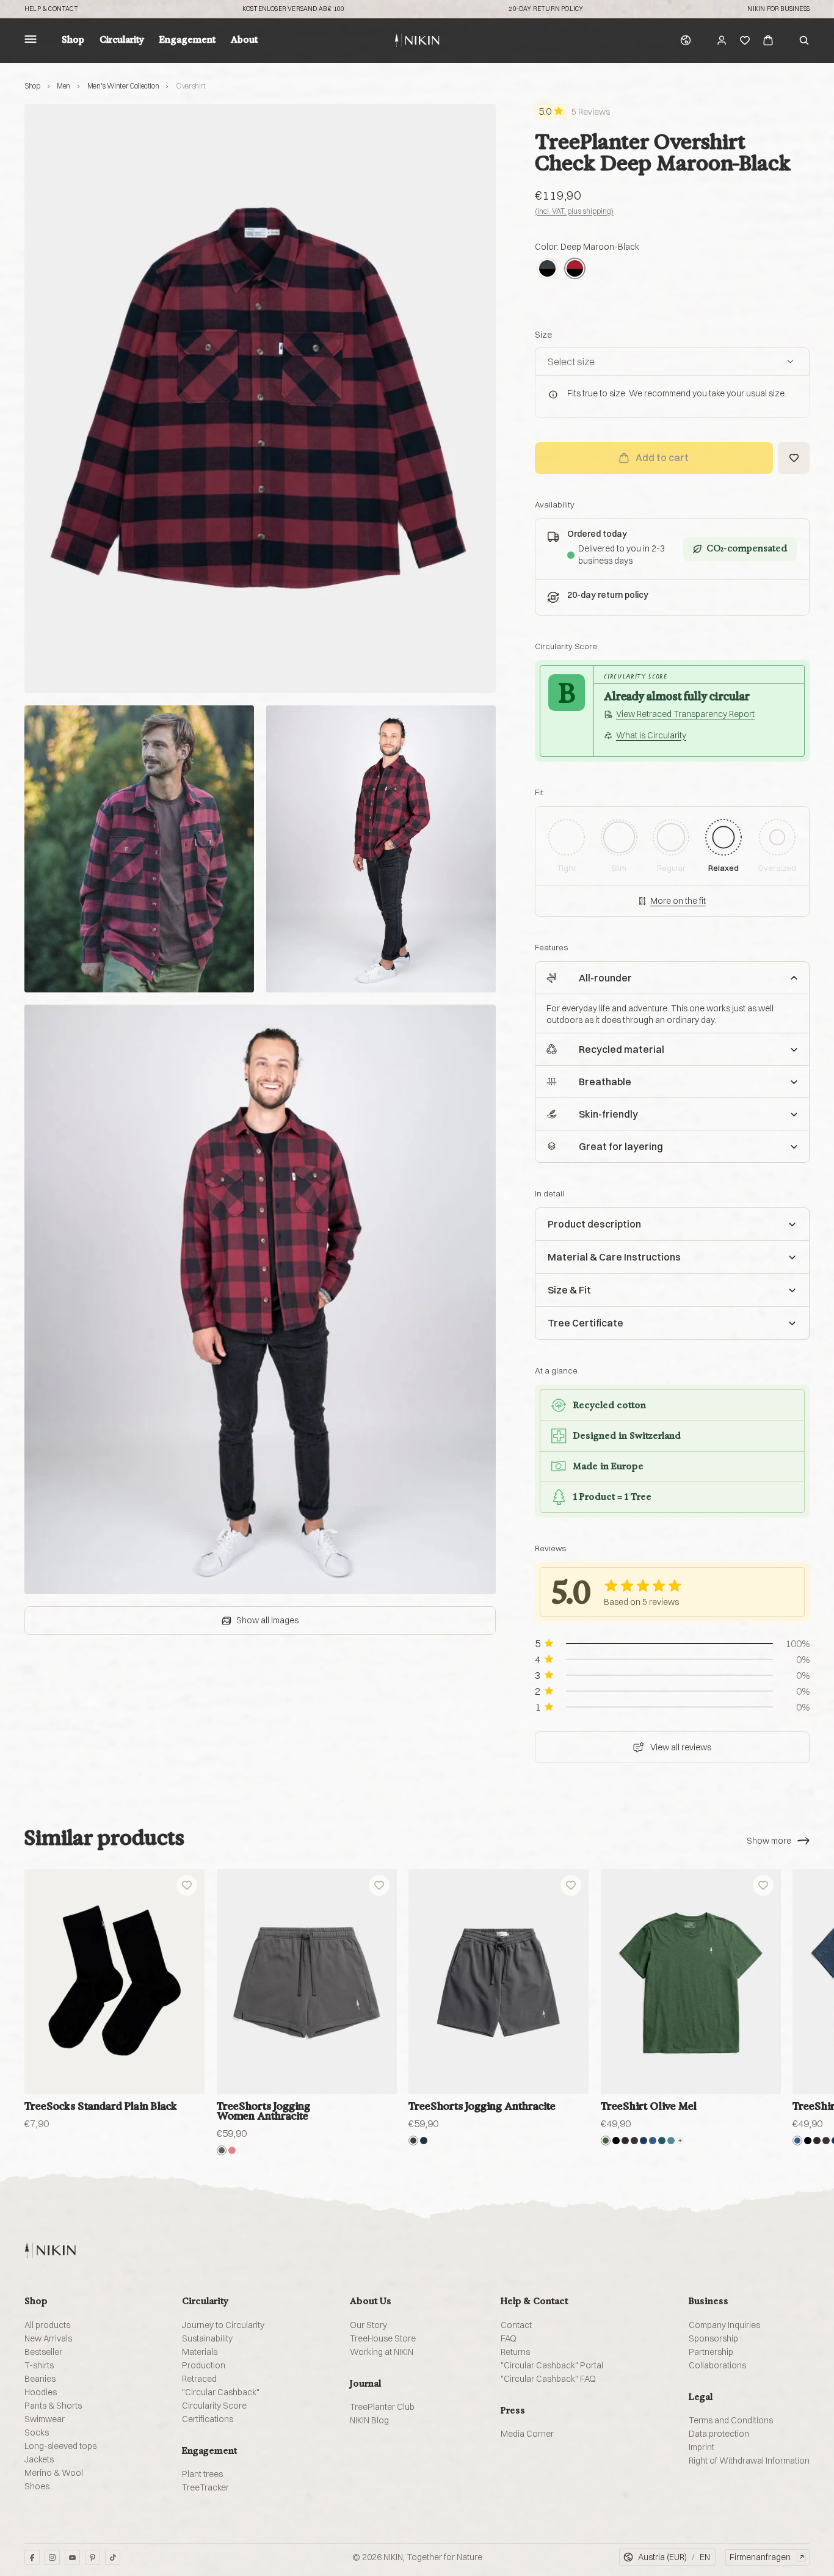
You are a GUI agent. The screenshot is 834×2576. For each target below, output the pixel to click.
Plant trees (202, 2474)
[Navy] (644, 2141)
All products (47, 2325)
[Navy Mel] (653, 2141)
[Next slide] (796, 1981)
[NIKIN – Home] (50, 2250)
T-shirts (39, 2365)
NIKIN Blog (369, 2420)
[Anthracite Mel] (222, 2150)
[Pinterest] (92, 2557)
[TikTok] (113, 2557)
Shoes (37, 2486)
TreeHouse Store (383, 2338)
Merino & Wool (54, 2473)
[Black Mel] (625, 2141)
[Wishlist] (745, 40)
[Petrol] (662, 2141)
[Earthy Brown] (634, 2141)
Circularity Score (214, 2406)
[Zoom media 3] (381, 849)
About (244, 40)
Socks (37, 2432)
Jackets (39, 2459)
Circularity (122, 40)
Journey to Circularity (223, 2325)
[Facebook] (32, 2557)
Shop (73, 40)
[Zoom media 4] (260, 1299)
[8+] (680, 2141)
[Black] (616, 2141)
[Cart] (768, 40)
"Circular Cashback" (221, 2392)
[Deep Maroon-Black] (575, 268)
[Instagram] (52, 2557)
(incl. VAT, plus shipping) (574, 211)
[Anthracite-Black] (547, 268)
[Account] (722, 40)
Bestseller (43, 2352)
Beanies (40, 2379)
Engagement (187, 40)
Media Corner (527, 2434)
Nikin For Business (778, 9)
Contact (516, 2325)
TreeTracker (205, 2487)
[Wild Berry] (232, 2150)
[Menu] (31, 41)
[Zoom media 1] (260, 398)
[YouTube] (72, 2557)
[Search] (804, 40)
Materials (200, 2352)
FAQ (509, 2338)
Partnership (711, 2352)
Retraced (199, 2379)
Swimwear (45, 2419)
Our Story (368, 2325)
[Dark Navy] (424, 2141)
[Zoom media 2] (139, 849)
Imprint (702, 2447)
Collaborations (717, 2365)
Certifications (208, 2419)
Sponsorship (713, 2338)
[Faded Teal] (671, 2141)
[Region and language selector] (686, 40)
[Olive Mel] (606, 2141)
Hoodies (41, 2392)
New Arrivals (48, 2338)
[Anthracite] (413, 2141)
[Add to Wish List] (794, 458)
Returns (515, 2352)
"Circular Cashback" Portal (552, 2365)
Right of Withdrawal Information (749, 2461)
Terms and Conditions (731, 2420)
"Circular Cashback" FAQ (548, 2379)
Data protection (719, 2434)
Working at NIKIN (382, 2352)
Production (204, 2365)
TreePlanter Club (382, 2407)
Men (63, 86)
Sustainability (207, 2338)
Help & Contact (51, 9)
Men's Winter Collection (123, 86)
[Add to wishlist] (187, 1885)
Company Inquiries (724, 2325)
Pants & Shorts (53, 2406)
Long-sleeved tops (60, 2446)
